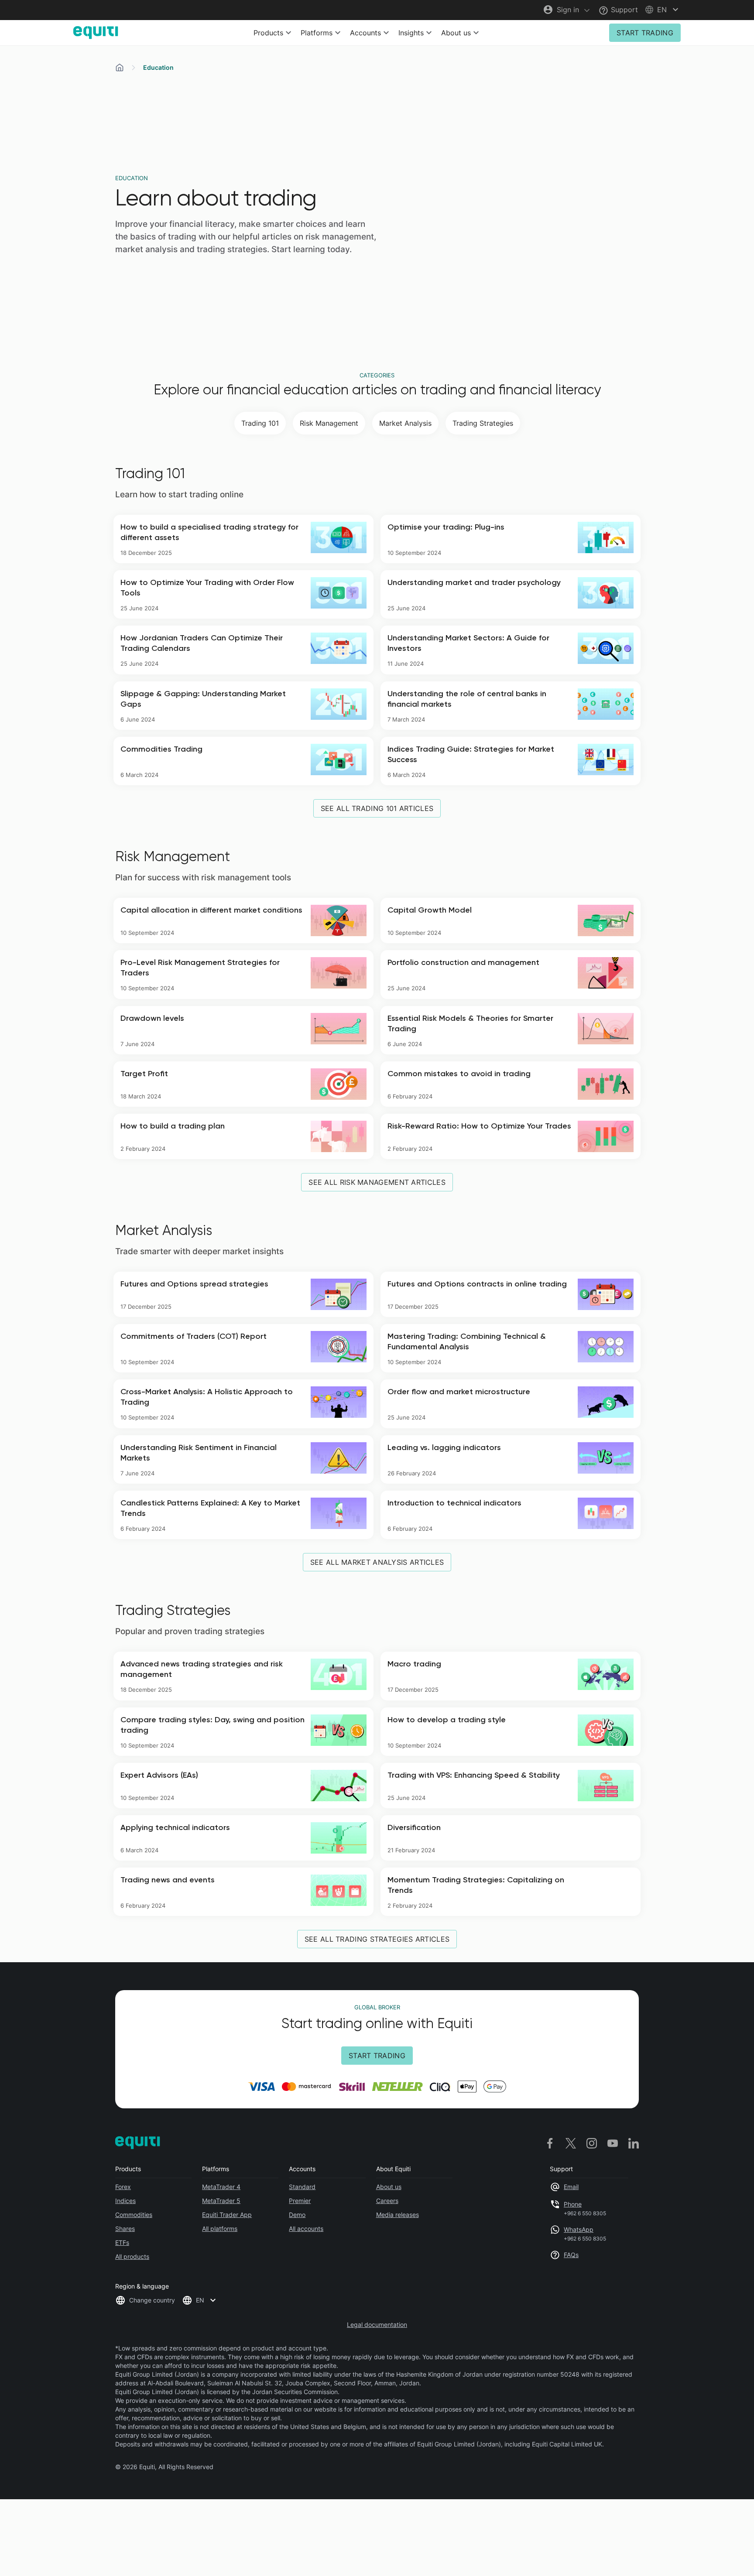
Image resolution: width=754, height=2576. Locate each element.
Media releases (398, 2215)
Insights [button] (411, 33)
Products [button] (268, 33)
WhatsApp (579, 2229)
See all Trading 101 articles (377, 808)
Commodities (134, 2215)
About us (389, 2187)
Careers (387, 2201)
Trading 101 (260, 423)
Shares (125, 2229)
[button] (663, 10)
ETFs (122, 2242)
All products (132, 2256)
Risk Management (329, 423)
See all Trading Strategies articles (377, 1939)
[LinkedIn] (634, 2143)
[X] (571, 2143)
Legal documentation (377, 2325)
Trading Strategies (483, 423)
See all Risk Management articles (377, 1182)
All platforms (220, 2229)
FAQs (571, 2255)
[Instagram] (592, 2143)
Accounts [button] (365, 33)
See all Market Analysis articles (377, 1562)
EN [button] (200, 2300)
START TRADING (645, 33)
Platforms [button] (317, 33)
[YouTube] (613, 2143)
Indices (125, 2201)
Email (571, 2187)
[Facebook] (550, 2143)
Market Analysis (405, 423)
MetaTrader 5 (221, 2201)
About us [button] (456, 33)
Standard (302, 2187)
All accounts (306, 2229)
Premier (300, 2201)
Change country (152, 2300)
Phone (573, 2204)
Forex (123, 2187)
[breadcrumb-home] (120, 68)
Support (623, 10)
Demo (297, 2215)
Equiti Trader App (227, 2215)
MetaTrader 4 (221, 2187)
